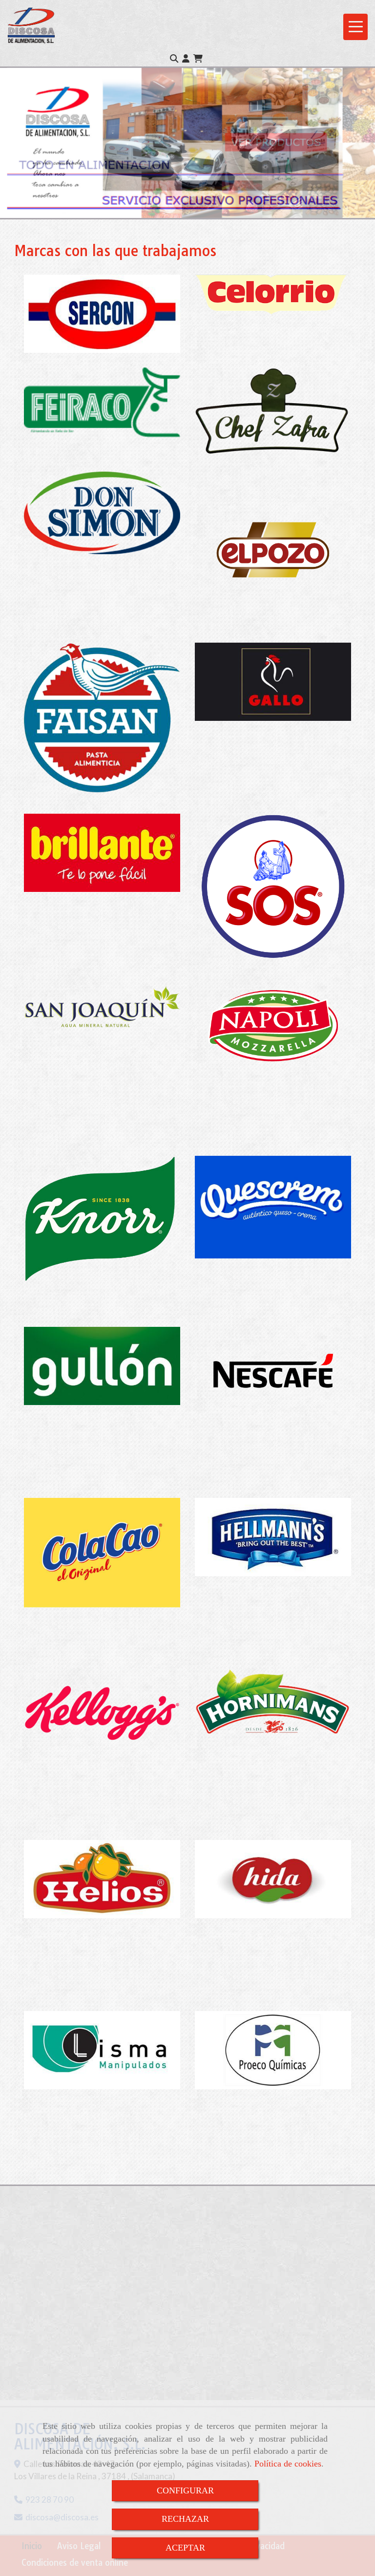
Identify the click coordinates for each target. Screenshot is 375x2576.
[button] (186, 59)
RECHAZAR (185, 2519)
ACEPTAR (185, 2548)
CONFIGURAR (185, 2490)
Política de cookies (288, 2464)
